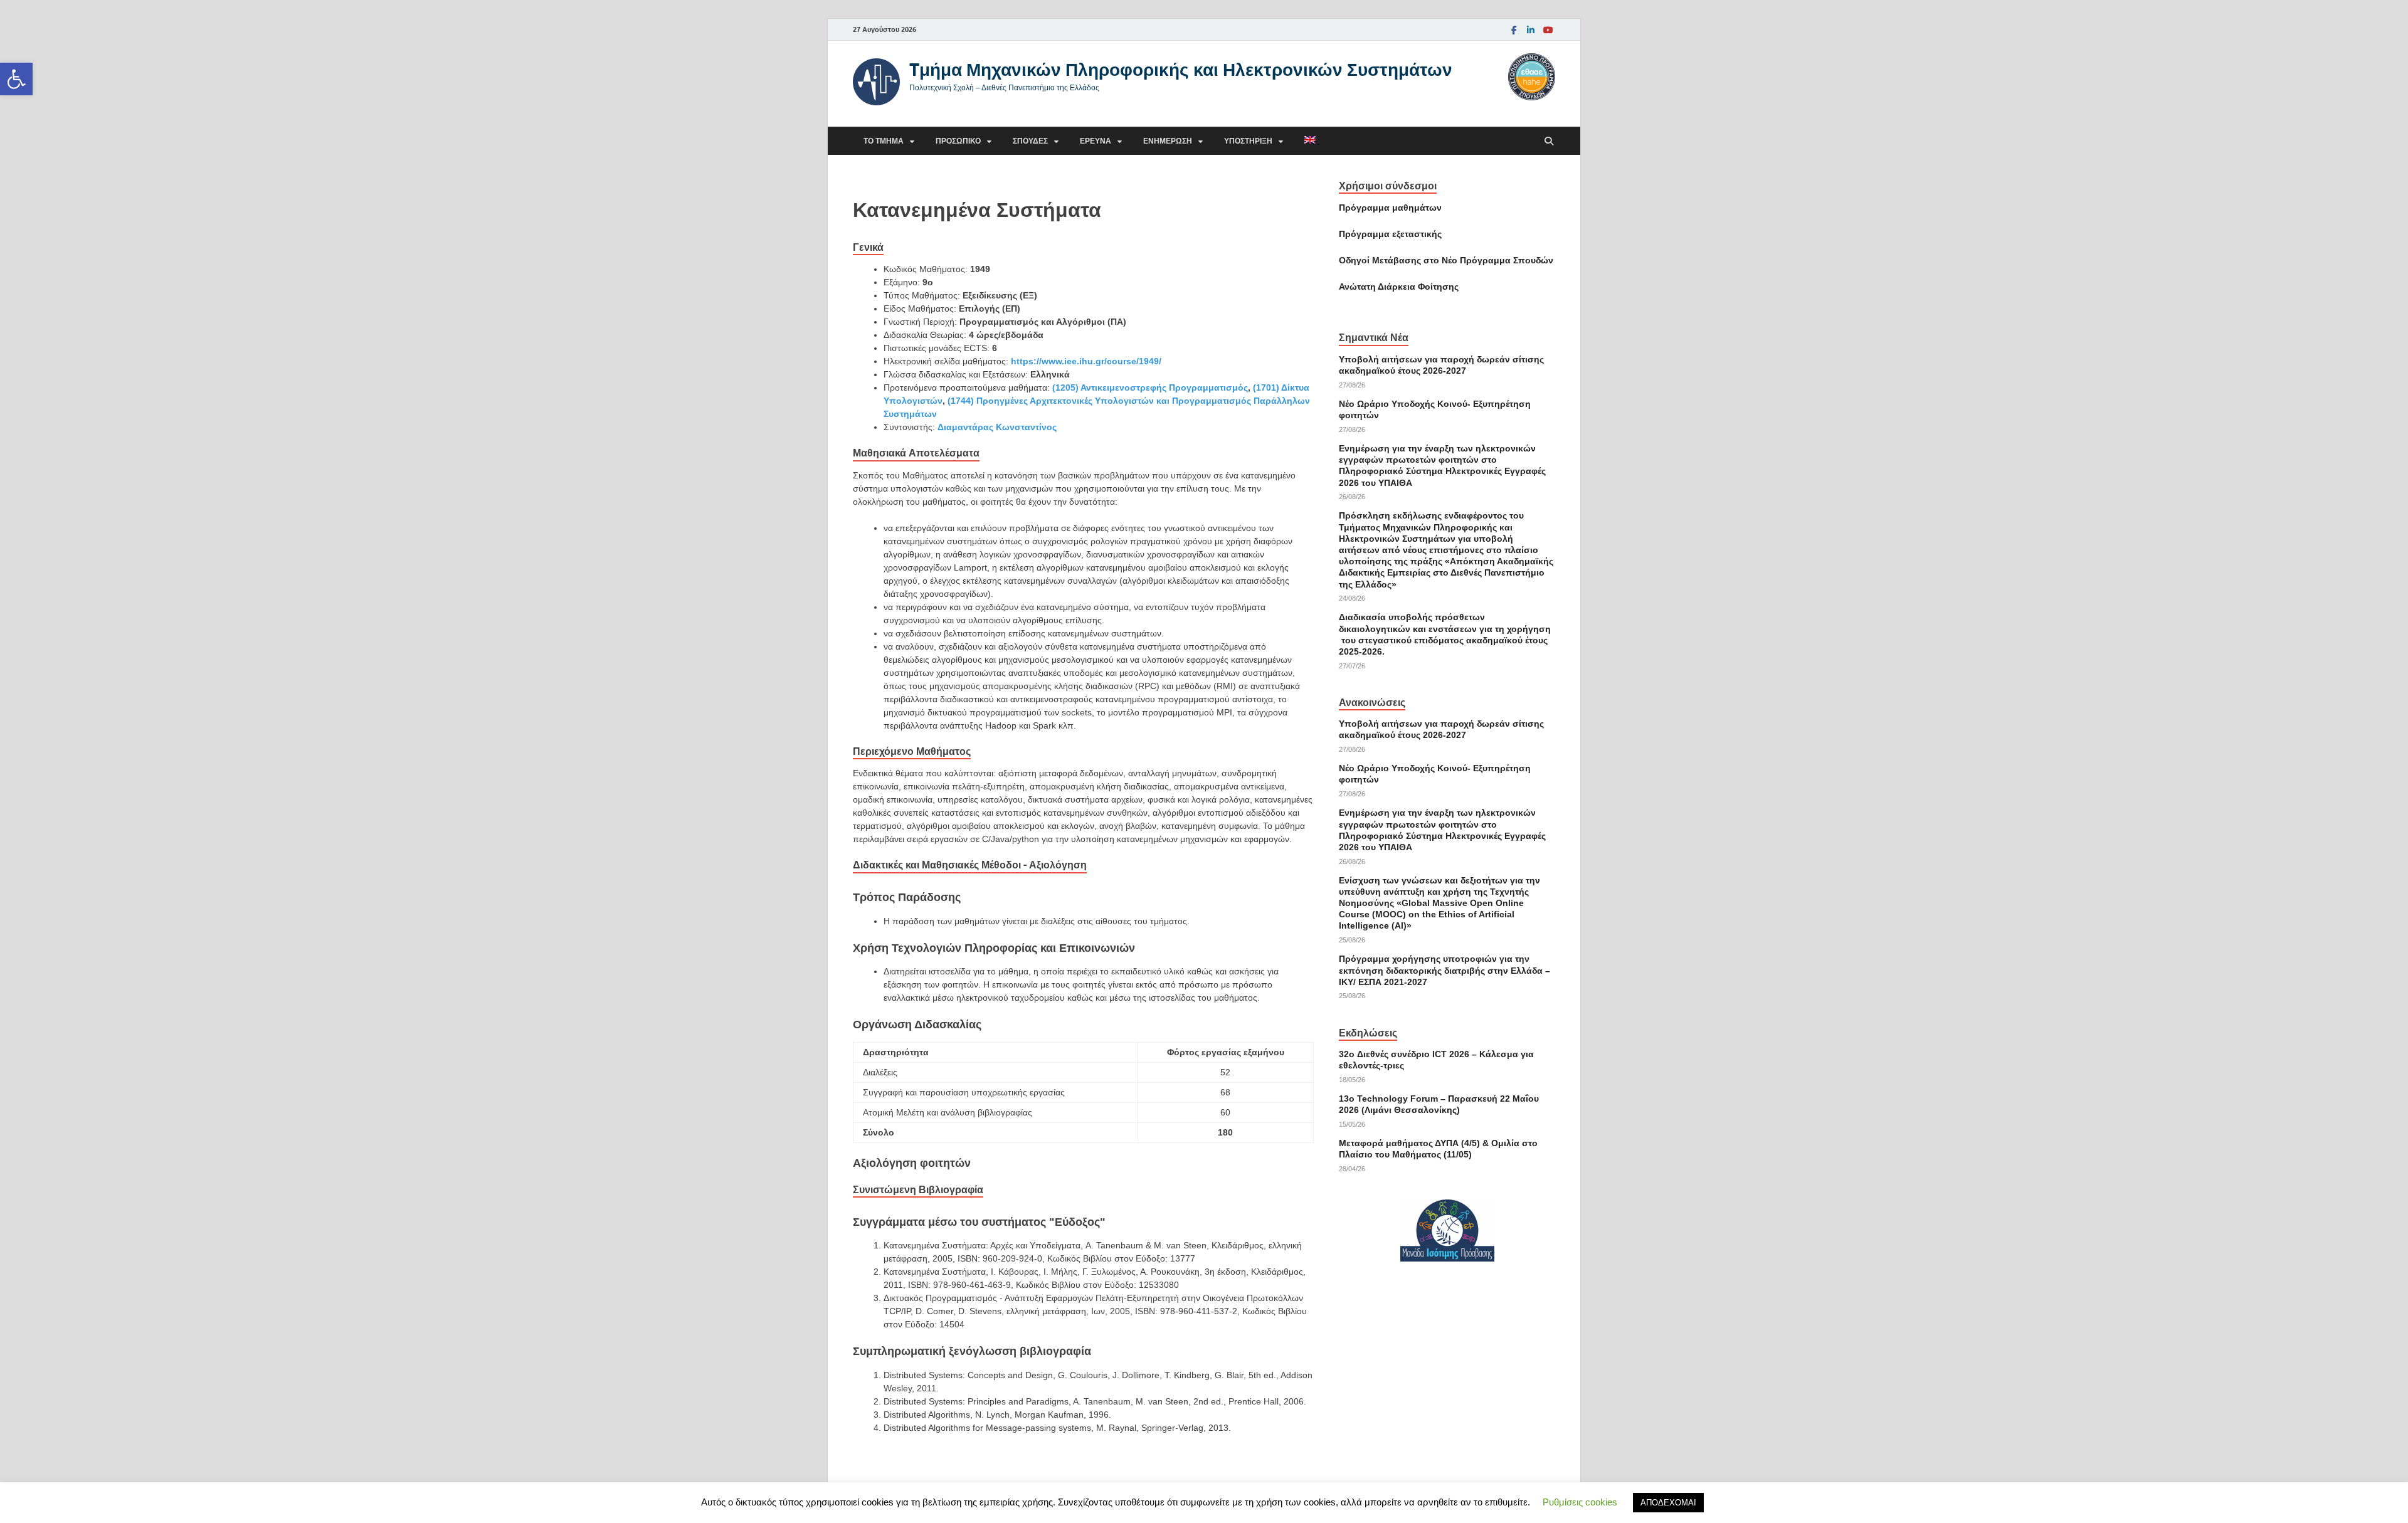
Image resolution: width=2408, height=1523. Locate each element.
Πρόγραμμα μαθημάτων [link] (1390, 208)
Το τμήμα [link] (884, 141)
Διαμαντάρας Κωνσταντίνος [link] (997, 427)
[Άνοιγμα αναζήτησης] (1549, 141)
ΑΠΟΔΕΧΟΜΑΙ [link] (1668, 1503)
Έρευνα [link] (1096, 141)
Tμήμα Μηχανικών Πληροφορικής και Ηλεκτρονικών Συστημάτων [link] (1181, 69)
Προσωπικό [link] (958, 141)
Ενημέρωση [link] (1168, 141)
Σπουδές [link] (1030, 141)
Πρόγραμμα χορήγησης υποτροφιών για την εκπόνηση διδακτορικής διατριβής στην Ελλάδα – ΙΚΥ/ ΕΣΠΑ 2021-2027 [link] (1444, 970)
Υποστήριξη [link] (1248, 141)
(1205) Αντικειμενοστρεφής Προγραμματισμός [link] (1150, 387)
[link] (16, 79)
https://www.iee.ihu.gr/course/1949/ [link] (1086, 361)
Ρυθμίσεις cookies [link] (1580, 1502)
